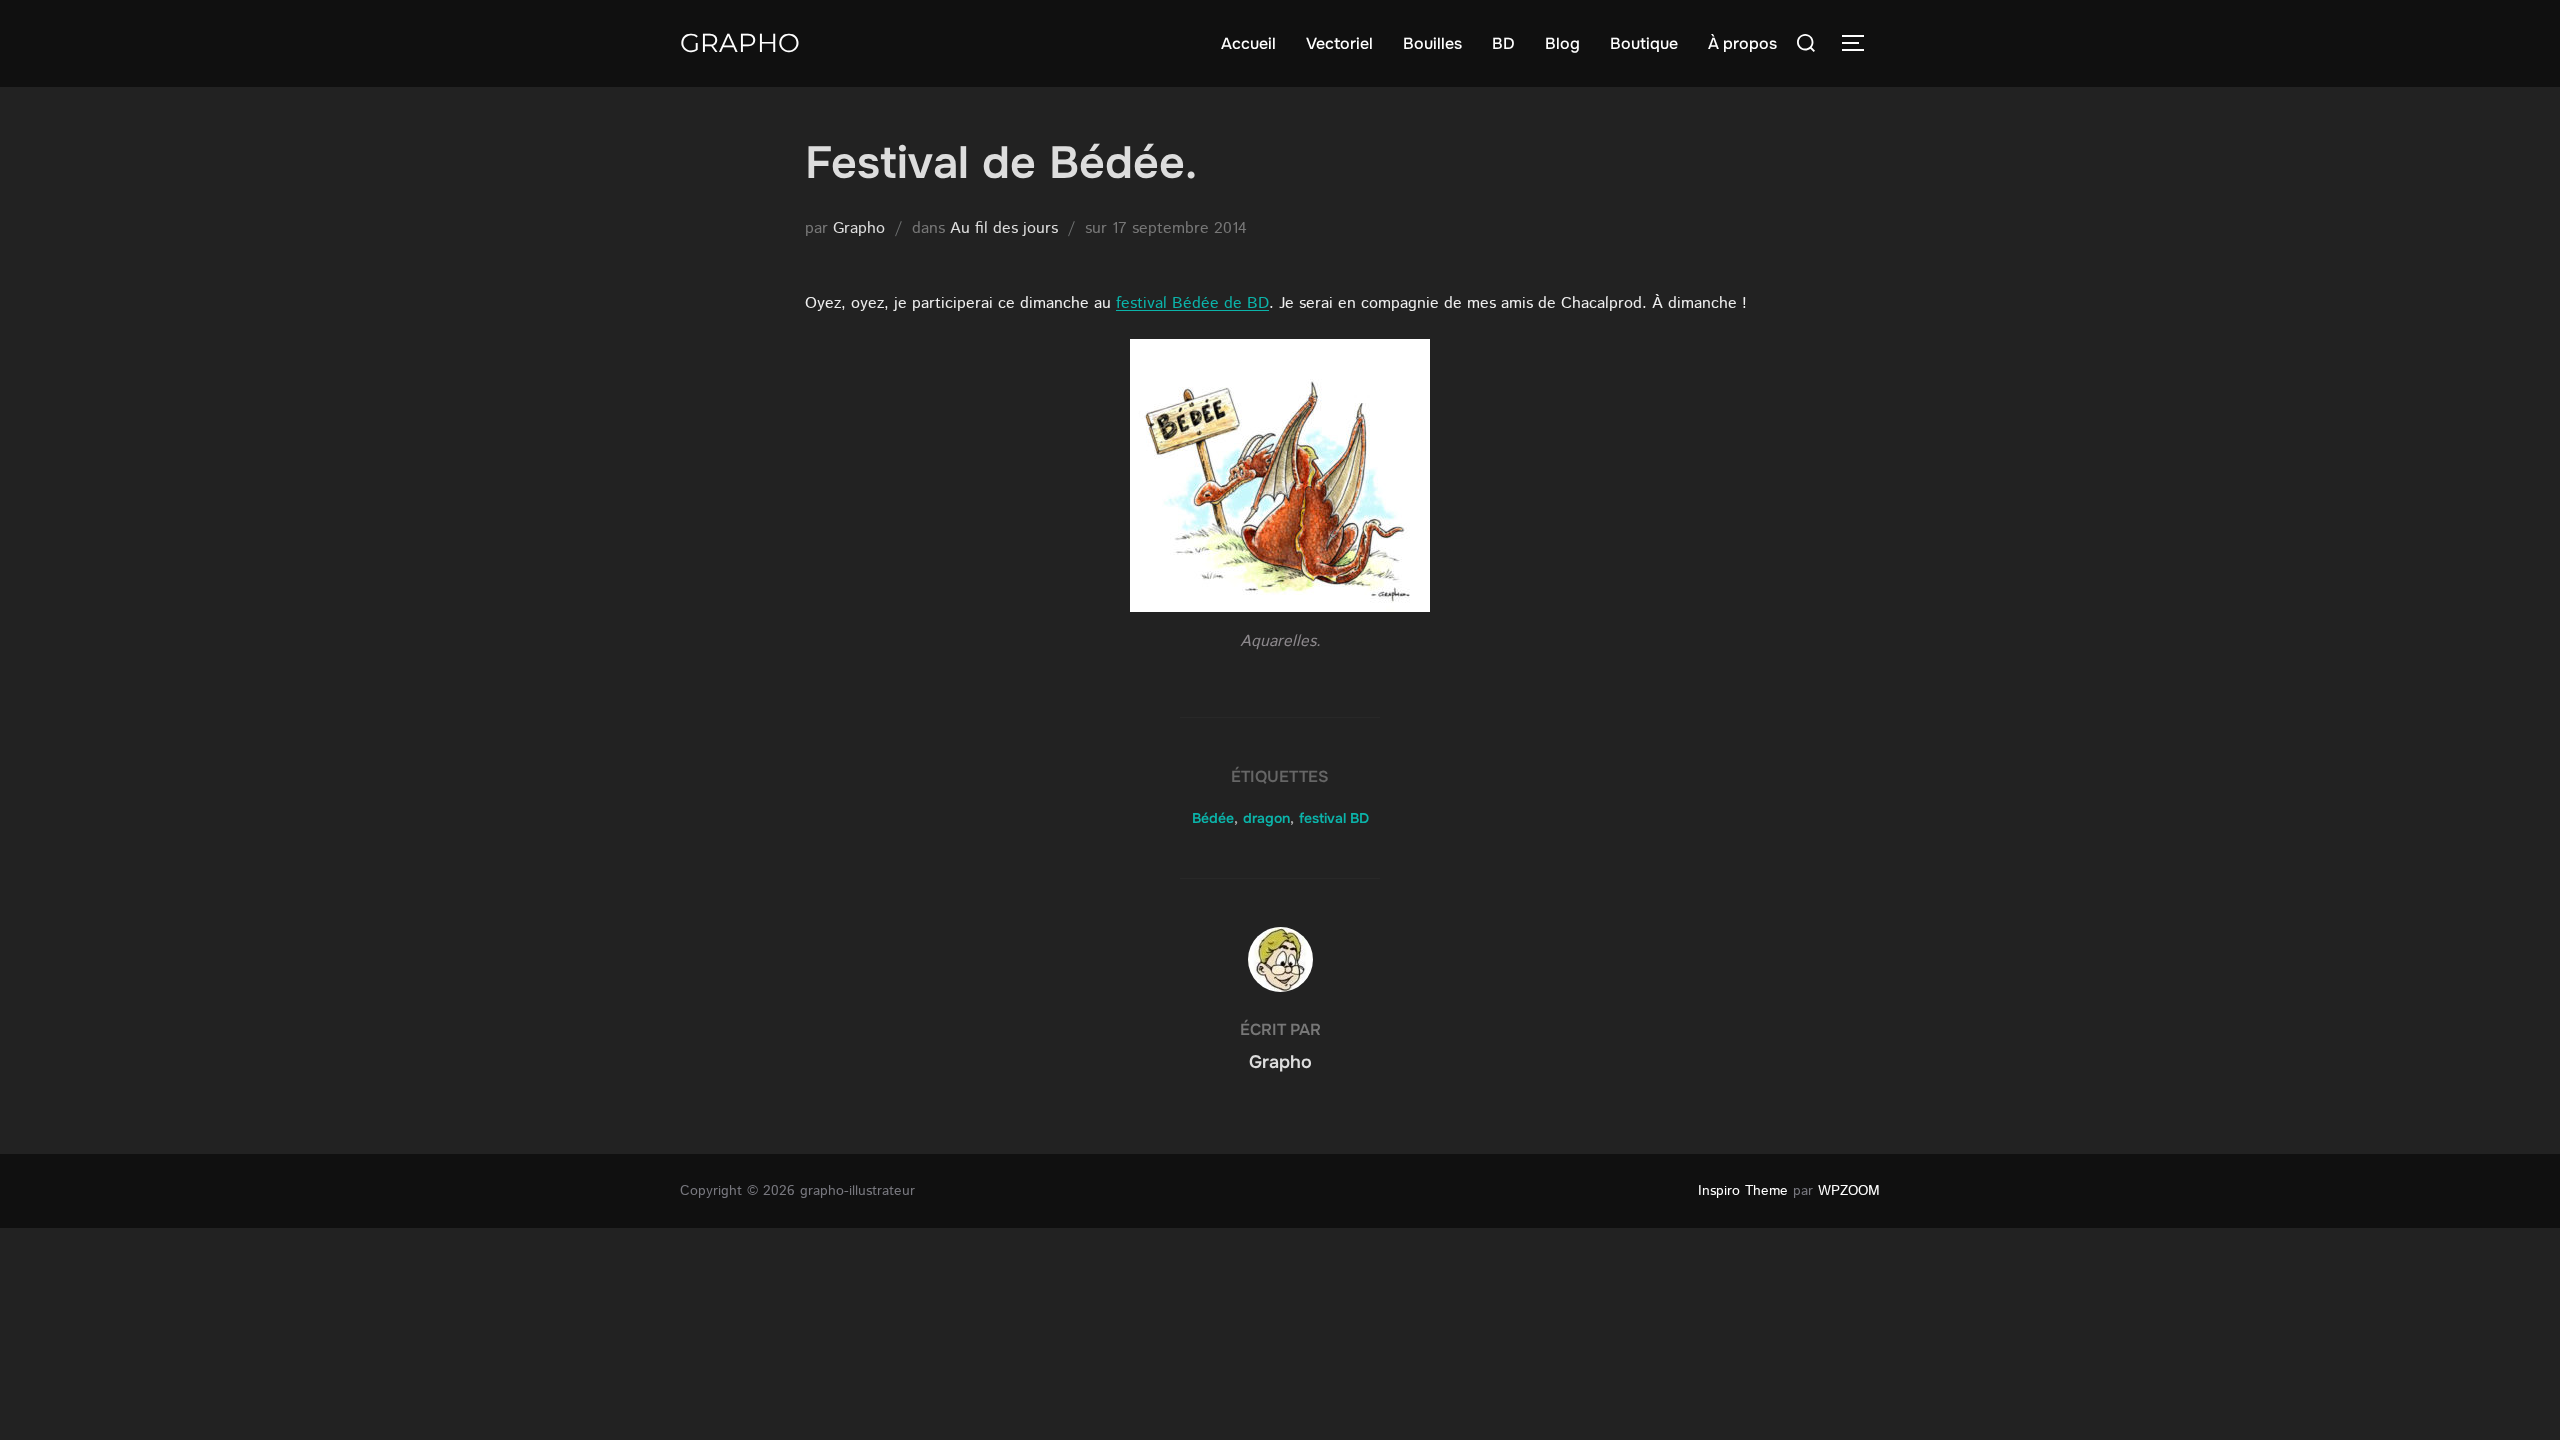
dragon (1266, 818)
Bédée (1213, 818)
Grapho (740, 43)
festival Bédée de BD (1192, 303)
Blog (1562, 43)
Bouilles (1432, 43)
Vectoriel (1339, 43)
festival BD (1334, 818)
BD (1503, 43)
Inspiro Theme (1743, 1191)
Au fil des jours (1004, 228)
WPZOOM (1849, 1191)
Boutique (1644, 43)
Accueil (1248, 43)
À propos (1742, 43)
